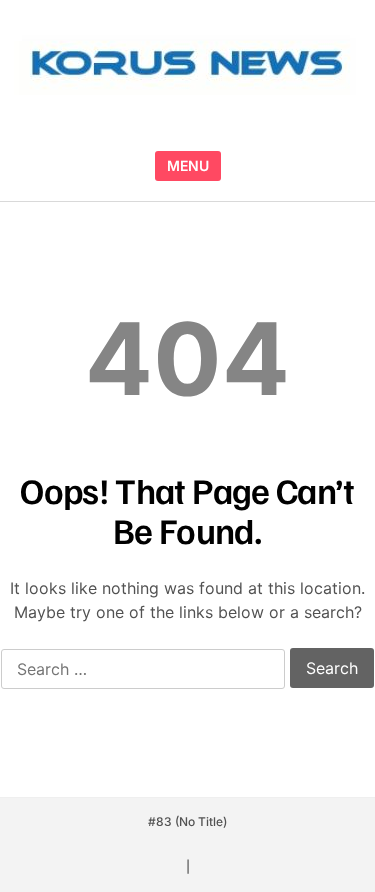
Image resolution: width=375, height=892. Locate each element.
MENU (188, 165)
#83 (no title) (187, 821)
